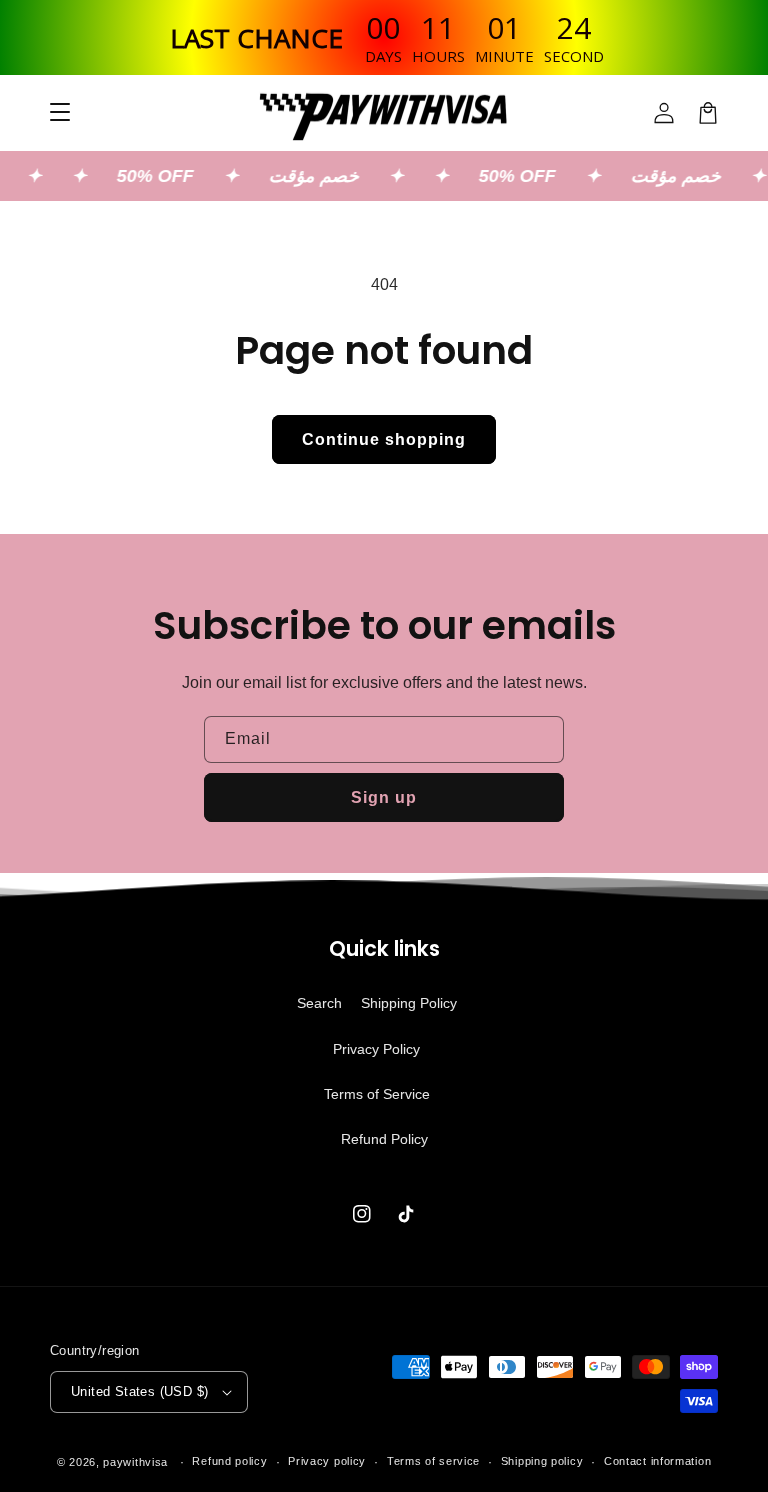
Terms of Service (377, 1094)
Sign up (384, 797)
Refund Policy (384, 1139)
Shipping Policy (409, 1003)
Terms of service (433, 1461)
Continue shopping (384, 439)
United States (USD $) (139, 1391)
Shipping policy (542, 1461)
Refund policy (229, 1461)
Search (319, 1003)
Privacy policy (327, 1461)
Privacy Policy (376, 1049)
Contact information (657, 1461)
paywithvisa (135, 1462)
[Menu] (60, 113)
